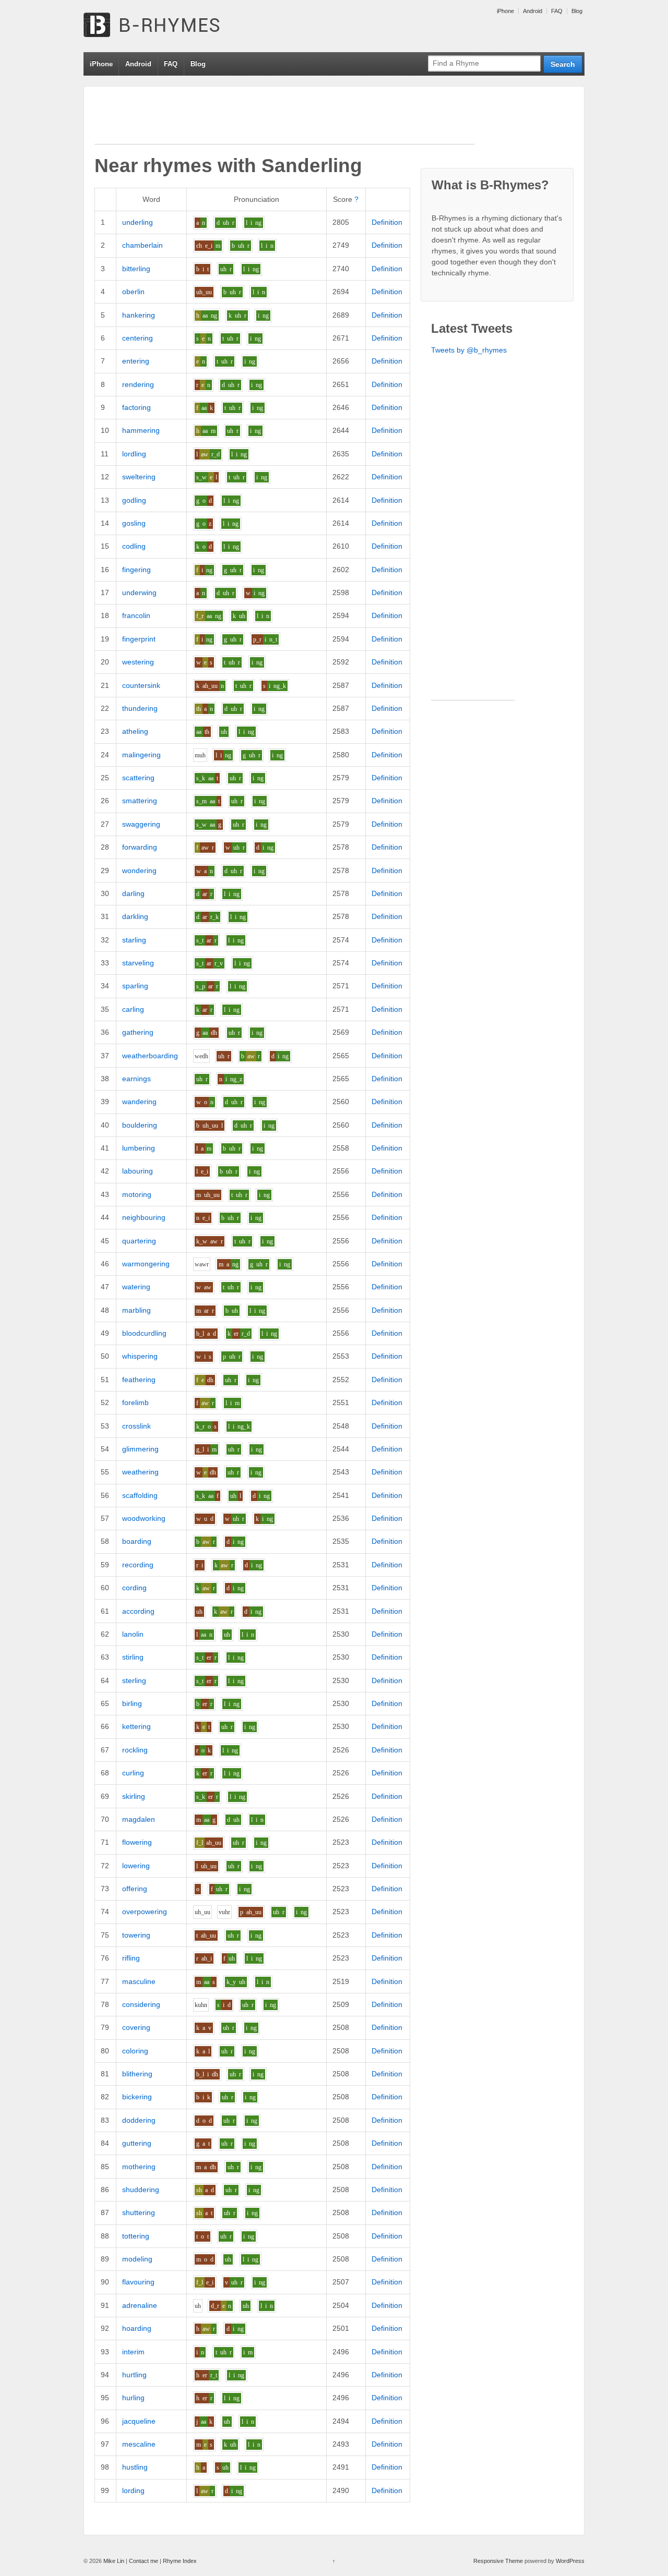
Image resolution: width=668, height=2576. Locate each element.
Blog (577, 11)
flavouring (138, 2282)
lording (133, 2490)
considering (141, 2004)
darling (133, 893)
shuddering (141, 2190)
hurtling (134, 2375)
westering (138, 662)
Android (533, 11)
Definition (387, 222)
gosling (134, 523)
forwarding (140, 847)
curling (133, 1773)
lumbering (139, 1148)
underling (138, 222)
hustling (135, 2467)
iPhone (505, 11)
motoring (137, 1194)
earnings (136, 1079)
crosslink (136, 1426)
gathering (138, 1032)
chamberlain (142, 245)
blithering (137, 2074)
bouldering (140, 1125)
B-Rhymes (162, 26)
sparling (135, 986)
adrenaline (140, 2305)
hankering (139, 315)
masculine (139, 1981)
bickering (137, 2097)
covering (136, 2027)
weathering (140, 1472)
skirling (134, 1796)
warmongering (146, 1264)
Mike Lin (114, 2561)
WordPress (570, 2561)
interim (133, 2352)
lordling (134, 454)
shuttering (139, 2212)
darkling (135, 916)
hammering (141, 430)
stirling (133, 1657)
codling (134, 546)
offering (135, 1889)
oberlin (133, 292)
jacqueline (139, 2421)
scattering (138, 778)
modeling (137, 2259)
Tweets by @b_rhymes (469, 350)
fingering (136, 570)
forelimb (135, 1402)
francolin (136, 615)
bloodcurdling (144, 1333)
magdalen (139, 1819)
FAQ (557, 11)
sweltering (139, 477)
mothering (139, 2167)
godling (134, 500)
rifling (131, 1958)
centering (138, 338)
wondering (139, 870)
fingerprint (139, 639)
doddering (139, 2120)
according (138, 1611)
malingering (141, 755)
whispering (140, 1356)
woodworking (144, 1518)
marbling (136, 1310)
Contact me (144, 2561)
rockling (135, 1750)
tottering (136, 2236)
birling (132, 1703)
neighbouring (144, 1217)
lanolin (133, 1634)
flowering (137, 1842)
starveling (138, 963)
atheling (135, 731)
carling (133, 1009)
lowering (136, 1866)
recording (138, 1565)
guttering (137, 2143)
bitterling (136, 269)
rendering (138, 384)
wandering (139, 1102)
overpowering (145, 1912)
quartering (139, 1241)
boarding (137, 1541)
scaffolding (140, 1495)
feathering (139, 1380)
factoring (136, 407)
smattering (140, 801)
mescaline (139, 2444)
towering (136, 1935)
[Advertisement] (284, 120)
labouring (138, 1171)
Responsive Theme (498, 2561)
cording (134, 1588)
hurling (133, 2398)
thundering (140, 708)
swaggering (141, 824)
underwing (139, 592)
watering (136, 1287)
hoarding (137, 2328)
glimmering (140, 1449)
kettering (136, 1726)
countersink (141, 685)
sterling (134, 1680)
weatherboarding (150, 1056)
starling (134, 940)
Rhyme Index (180, 2561)
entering (136, 361)
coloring (135, 2051)
